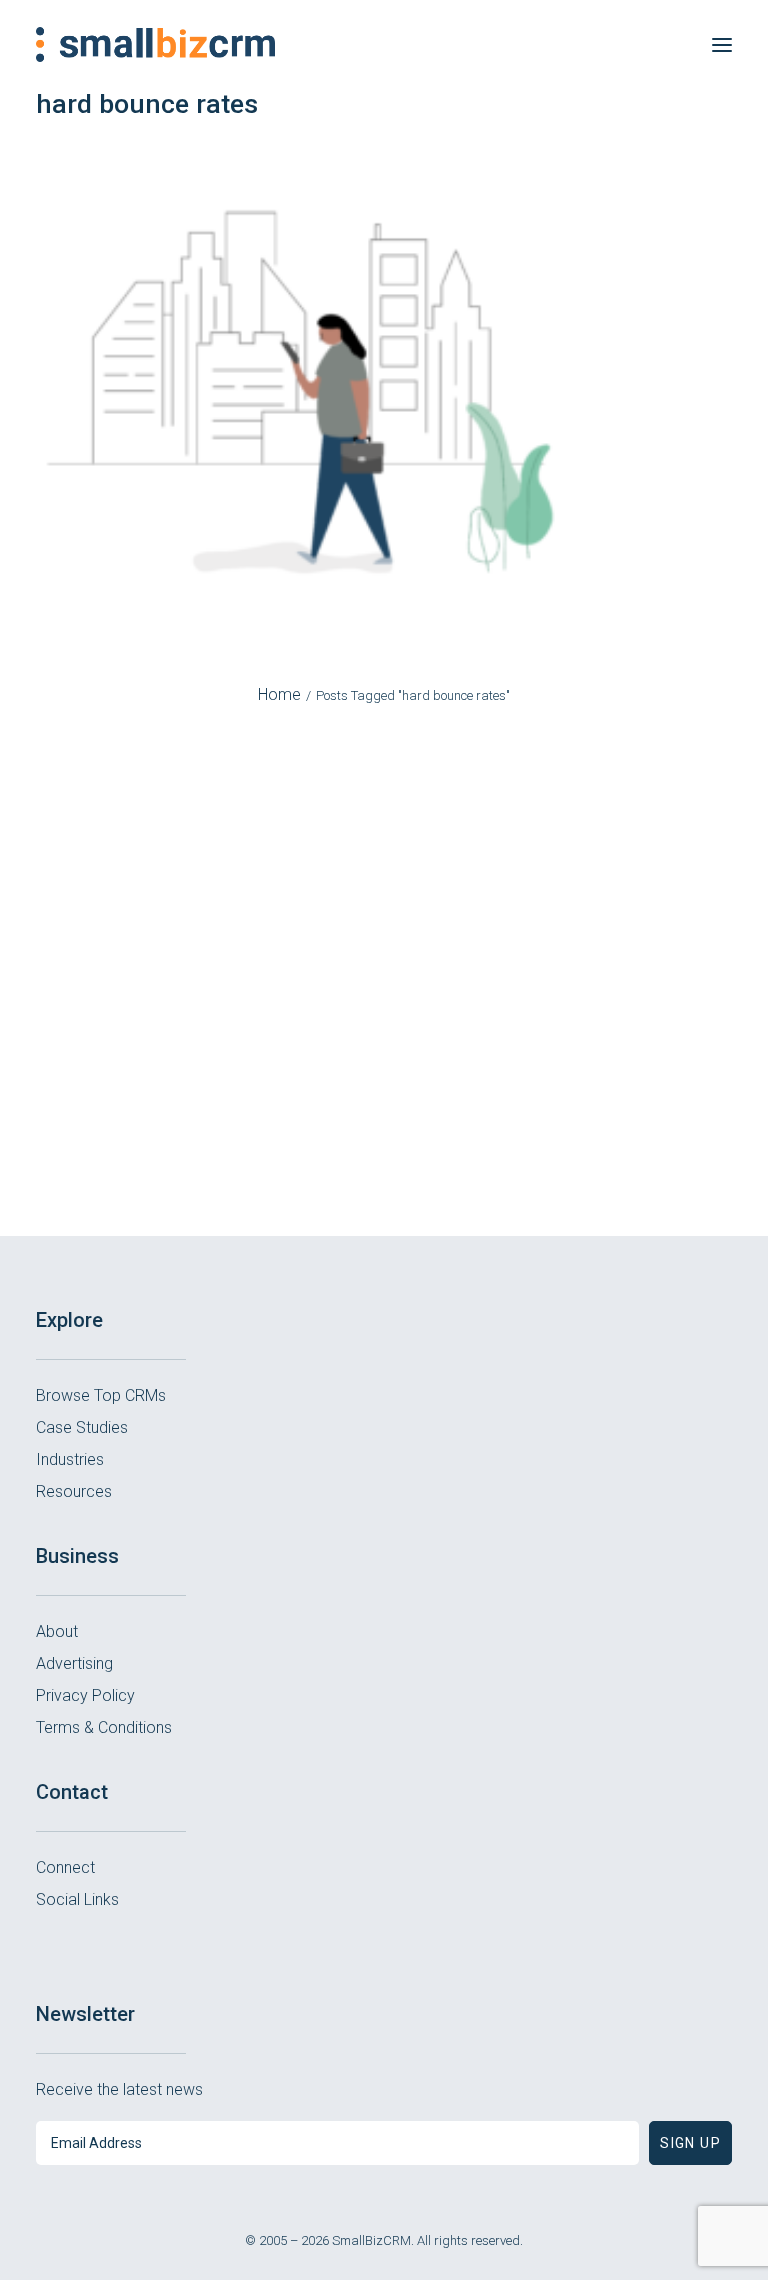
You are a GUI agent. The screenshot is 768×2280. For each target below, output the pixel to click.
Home (279, 694)
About (57, 1631)
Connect (65, 1867)
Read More (384, 1072)
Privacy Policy (85, 1695)
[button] (722, 44)
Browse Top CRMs (101, 1395)
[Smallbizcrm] (155, 44)
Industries (70, 1459)
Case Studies (82, 1427)
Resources (74, 1491)
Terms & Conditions (104, 1727)
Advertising (74, 1663)
